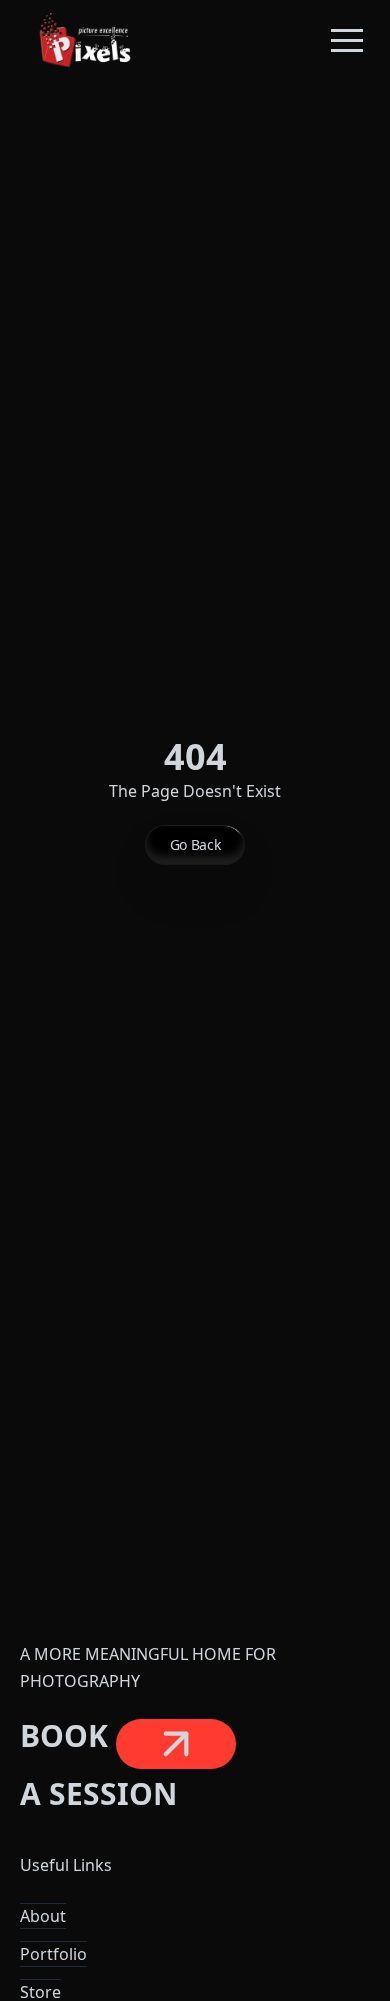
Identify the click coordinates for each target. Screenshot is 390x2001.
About (43, 1916)
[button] (347, 40)
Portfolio (53, 1954)
